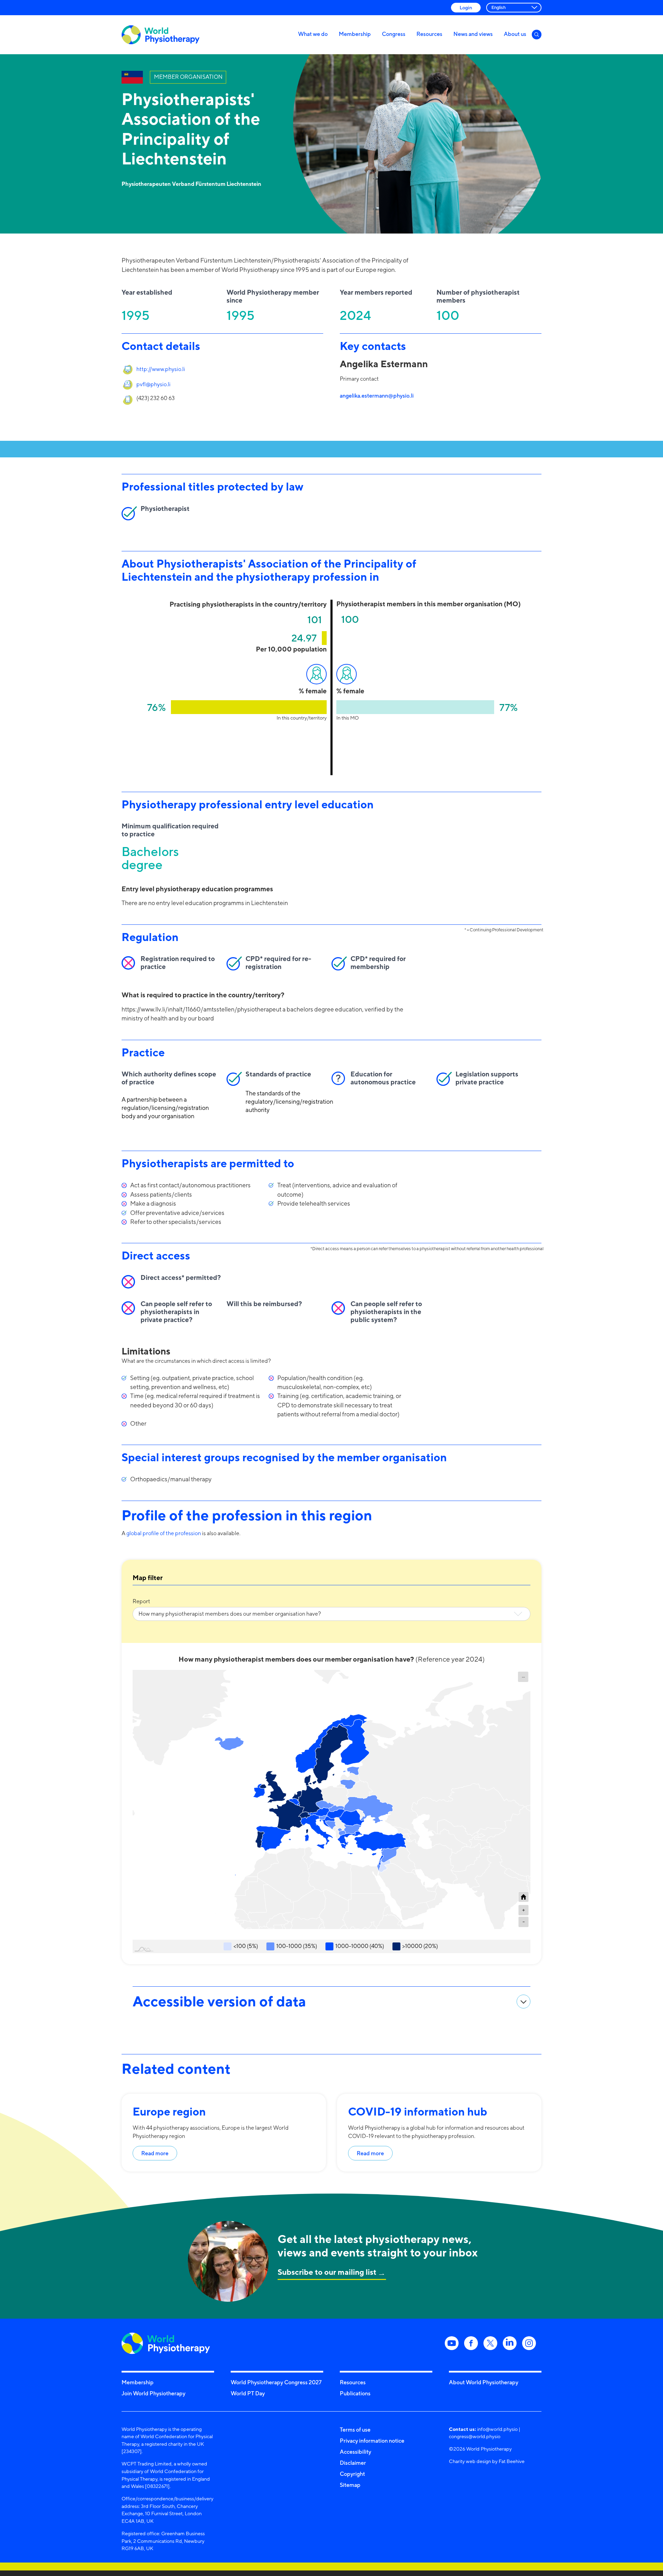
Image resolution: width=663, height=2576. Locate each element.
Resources (429, 34)
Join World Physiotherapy (153, 2393)
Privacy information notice (372, 2441)
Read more (155, 2153)
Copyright (352, 2474)
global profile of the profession (164, 1533)
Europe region (169, 2111)
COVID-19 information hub (418, 2111)
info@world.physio (497, 2429)
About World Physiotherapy (484, 2382)
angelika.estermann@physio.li (377, 396)
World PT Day (248, 2393)
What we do (313, 34)
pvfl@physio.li (153, 384)
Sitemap (350, 2485)
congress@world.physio (475, 2436)
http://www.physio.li (161, 369)
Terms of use (355, 2430)
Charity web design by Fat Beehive (487, 2461)
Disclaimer (353, 2463)
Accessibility (355, 2452)
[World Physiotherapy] (161, 35)
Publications (355, 2393)
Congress (394, 34)
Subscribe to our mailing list (327, 2272)
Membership (355, 34)
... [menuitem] (523, 1676)
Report (141, 1601)
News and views (473, 34)
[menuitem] (523, 1677)
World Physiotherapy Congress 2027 (276, 2382)
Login (466, 7)
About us (515, 34)
